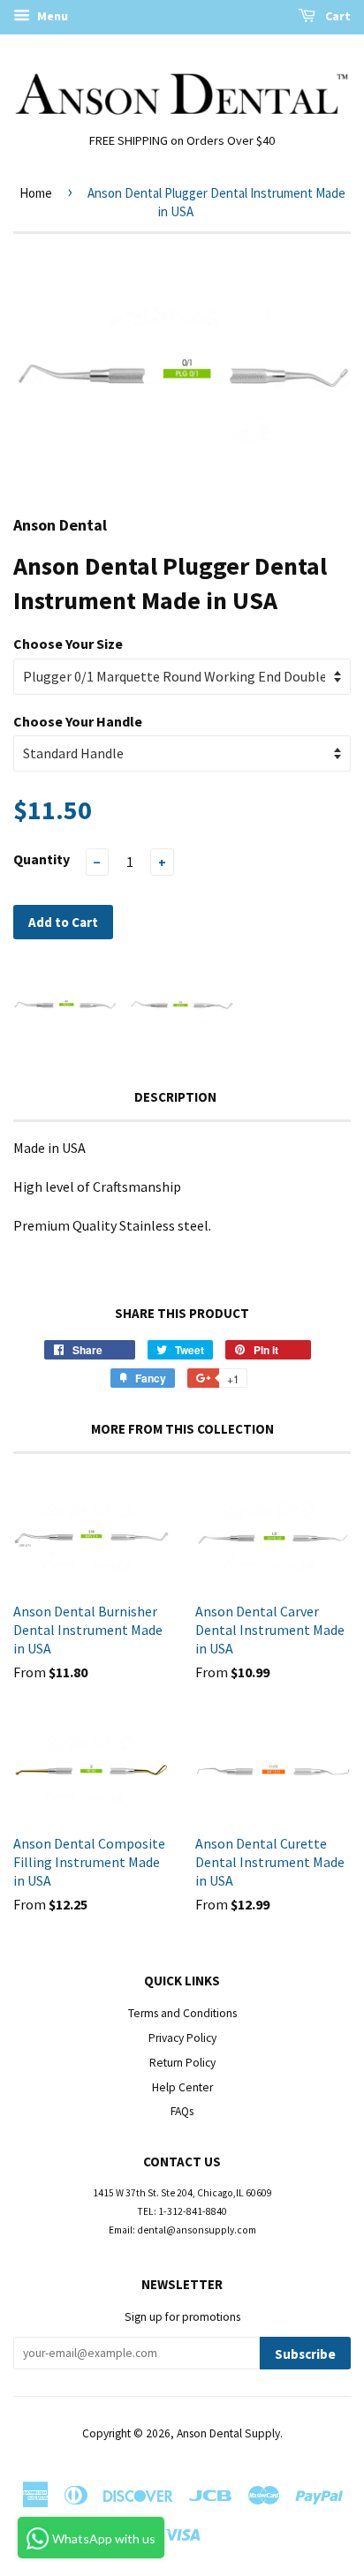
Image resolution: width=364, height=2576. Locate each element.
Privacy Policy (182, 2038)
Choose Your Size (68, 644)
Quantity (42, 859)
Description (175, 1097)
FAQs (182, 2111)
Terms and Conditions (182, 2013)
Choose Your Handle (78, 721)
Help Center (182, 2087)
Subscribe (305, 2354)
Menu (51, 16)
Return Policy (182, 2063)
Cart (337, 16)
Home (36, 193)
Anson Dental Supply (228, 2433)
